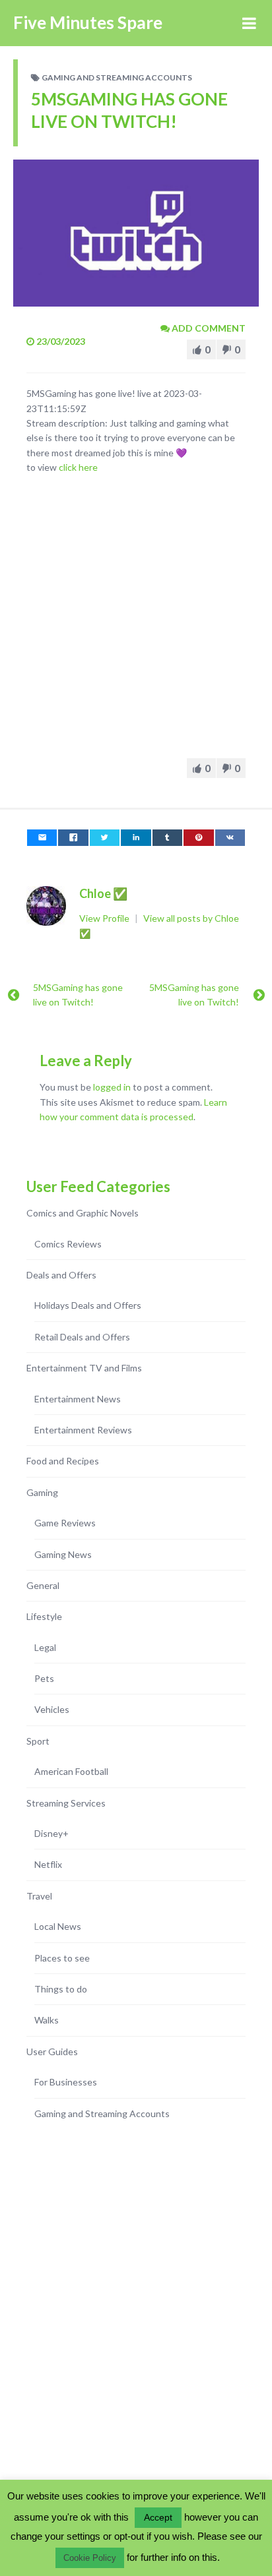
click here (78, 467)
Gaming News (63, 1554)
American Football (71, 1771)
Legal (45, 1647)
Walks (47, 2020)
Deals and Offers (61, 1275)
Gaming (42, 1492)
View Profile (105, 918)
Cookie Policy (90, 2558)
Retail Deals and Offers (82, 1337)
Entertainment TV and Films (84, 1368)
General (43, 1585)
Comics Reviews (68, 1244)
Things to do (61, 1989)
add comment (208, 328)
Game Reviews (65, 1523)
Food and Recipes (63, 1461)
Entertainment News (78, 1399)
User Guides (52, 2052)
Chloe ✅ (103, 893)
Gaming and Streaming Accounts (117, 77)
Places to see (62, 1958)
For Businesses (66, 2082)
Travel (39, 1896)
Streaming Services (66, 1803)
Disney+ (51, 1833)
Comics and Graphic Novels (83, 1213)
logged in (112, 1087)
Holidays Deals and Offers (88, 1305)
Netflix (48, 1864)
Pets (44, 1678)
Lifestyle (44, 1616)
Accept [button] (158, 2517)
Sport (38, 1741)
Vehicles (52, 1709)
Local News (58, 1926)
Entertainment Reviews (83, 1430)
